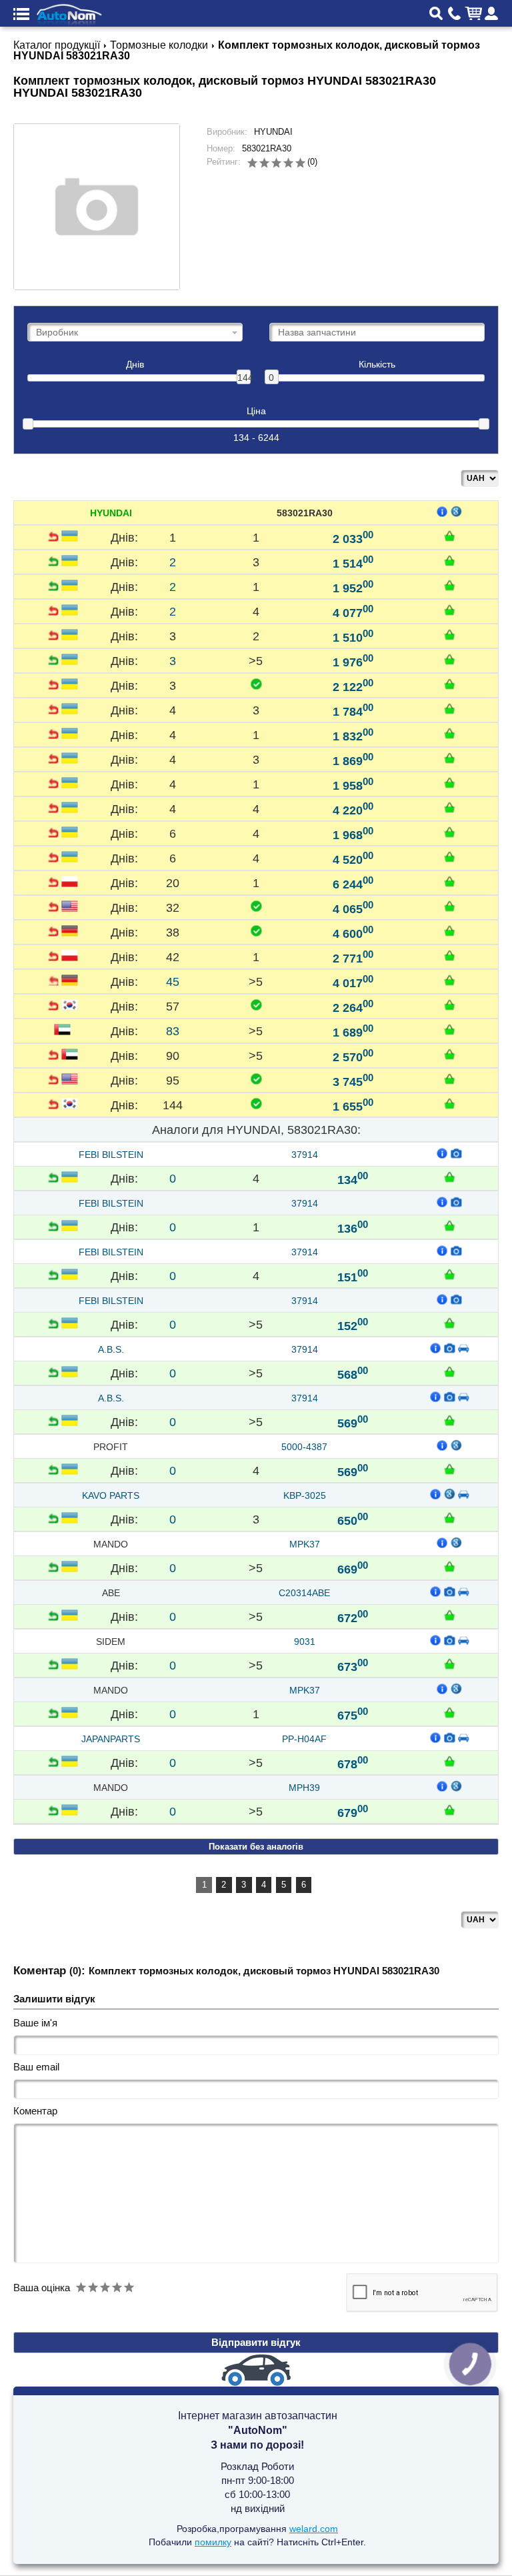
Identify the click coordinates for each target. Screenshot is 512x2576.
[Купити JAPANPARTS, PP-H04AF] (449, 1761)
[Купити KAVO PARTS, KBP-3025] (449, 1517)
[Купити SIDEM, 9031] (449, 1664)
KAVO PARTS (111, 1495)
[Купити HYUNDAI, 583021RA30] (449, 536)
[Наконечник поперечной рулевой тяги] (449, 1640)
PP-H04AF (304, 1739)
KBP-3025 (305, 1495)
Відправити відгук (256, 2342)
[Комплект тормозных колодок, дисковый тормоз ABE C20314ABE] (449, 1591)
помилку (213, 2542)
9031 (305, 1642)
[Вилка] (457, 1153)
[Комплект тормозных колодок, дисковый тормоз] (449, 1737)
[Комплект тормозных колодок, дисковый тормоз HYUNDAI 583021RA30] (97, 207)
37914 (305, 1155)
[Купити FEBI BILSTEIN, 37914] (449, 1177)
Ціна (256, 411)
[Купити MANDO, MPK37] (449, 1566)
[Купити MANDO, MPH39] (449, 1810)
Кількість (377, 365)
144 (244, 378)
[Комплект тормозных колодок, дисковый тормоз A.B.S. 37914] (449, 1347)
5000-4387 (304, 1447)
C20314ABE (304, 1593)
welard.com (314, 2529)
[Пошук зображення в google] (457, 511)
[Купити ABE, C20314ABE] (449, 1615)
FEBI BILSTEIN (111, 1155)
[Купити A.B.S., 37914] (449, 1371)
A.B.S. (111, 1349)
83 (173, 1031)
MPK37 (305, 1544)
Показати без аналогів (256, 1847)
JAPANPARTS (111, 1739)
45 (173, 981)
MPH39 (304, 1788)
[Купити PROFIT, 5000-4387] (449, 1469)
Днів (135, 365)
